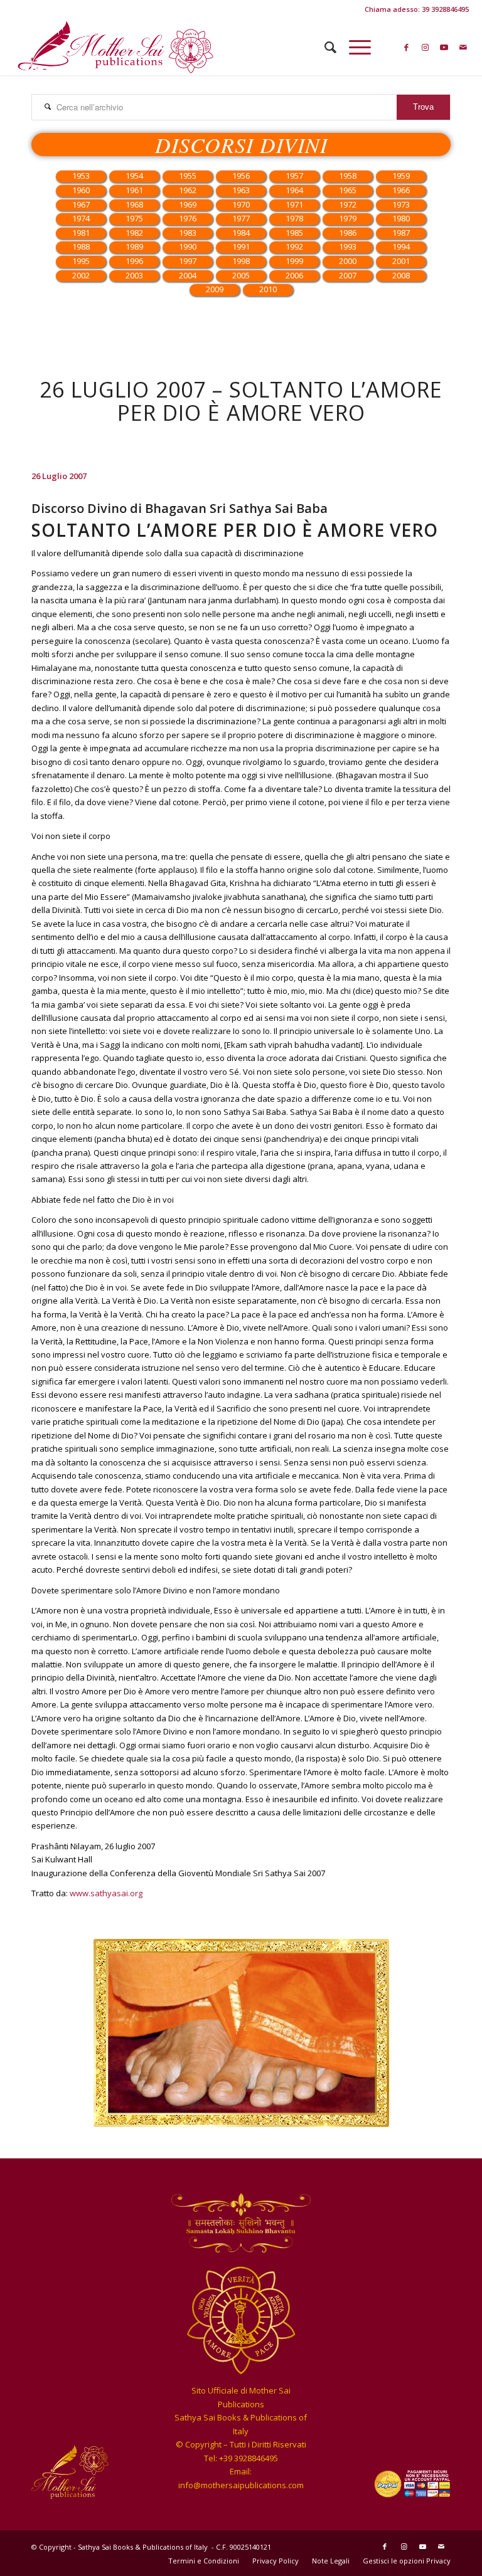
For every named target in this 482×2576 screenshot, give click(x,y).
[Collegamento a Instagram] (426, 47)
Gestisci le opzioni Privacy (407, 2561)
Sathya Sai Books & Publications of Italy (144, 2547)
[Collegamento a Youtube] (444, 47)
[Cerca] (324, 47)
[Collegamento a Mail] (463, 47)
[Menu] (354, 47)
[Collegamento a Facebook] (407, 47)
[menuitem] (324, 47)
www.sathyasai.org (106, 1893)
